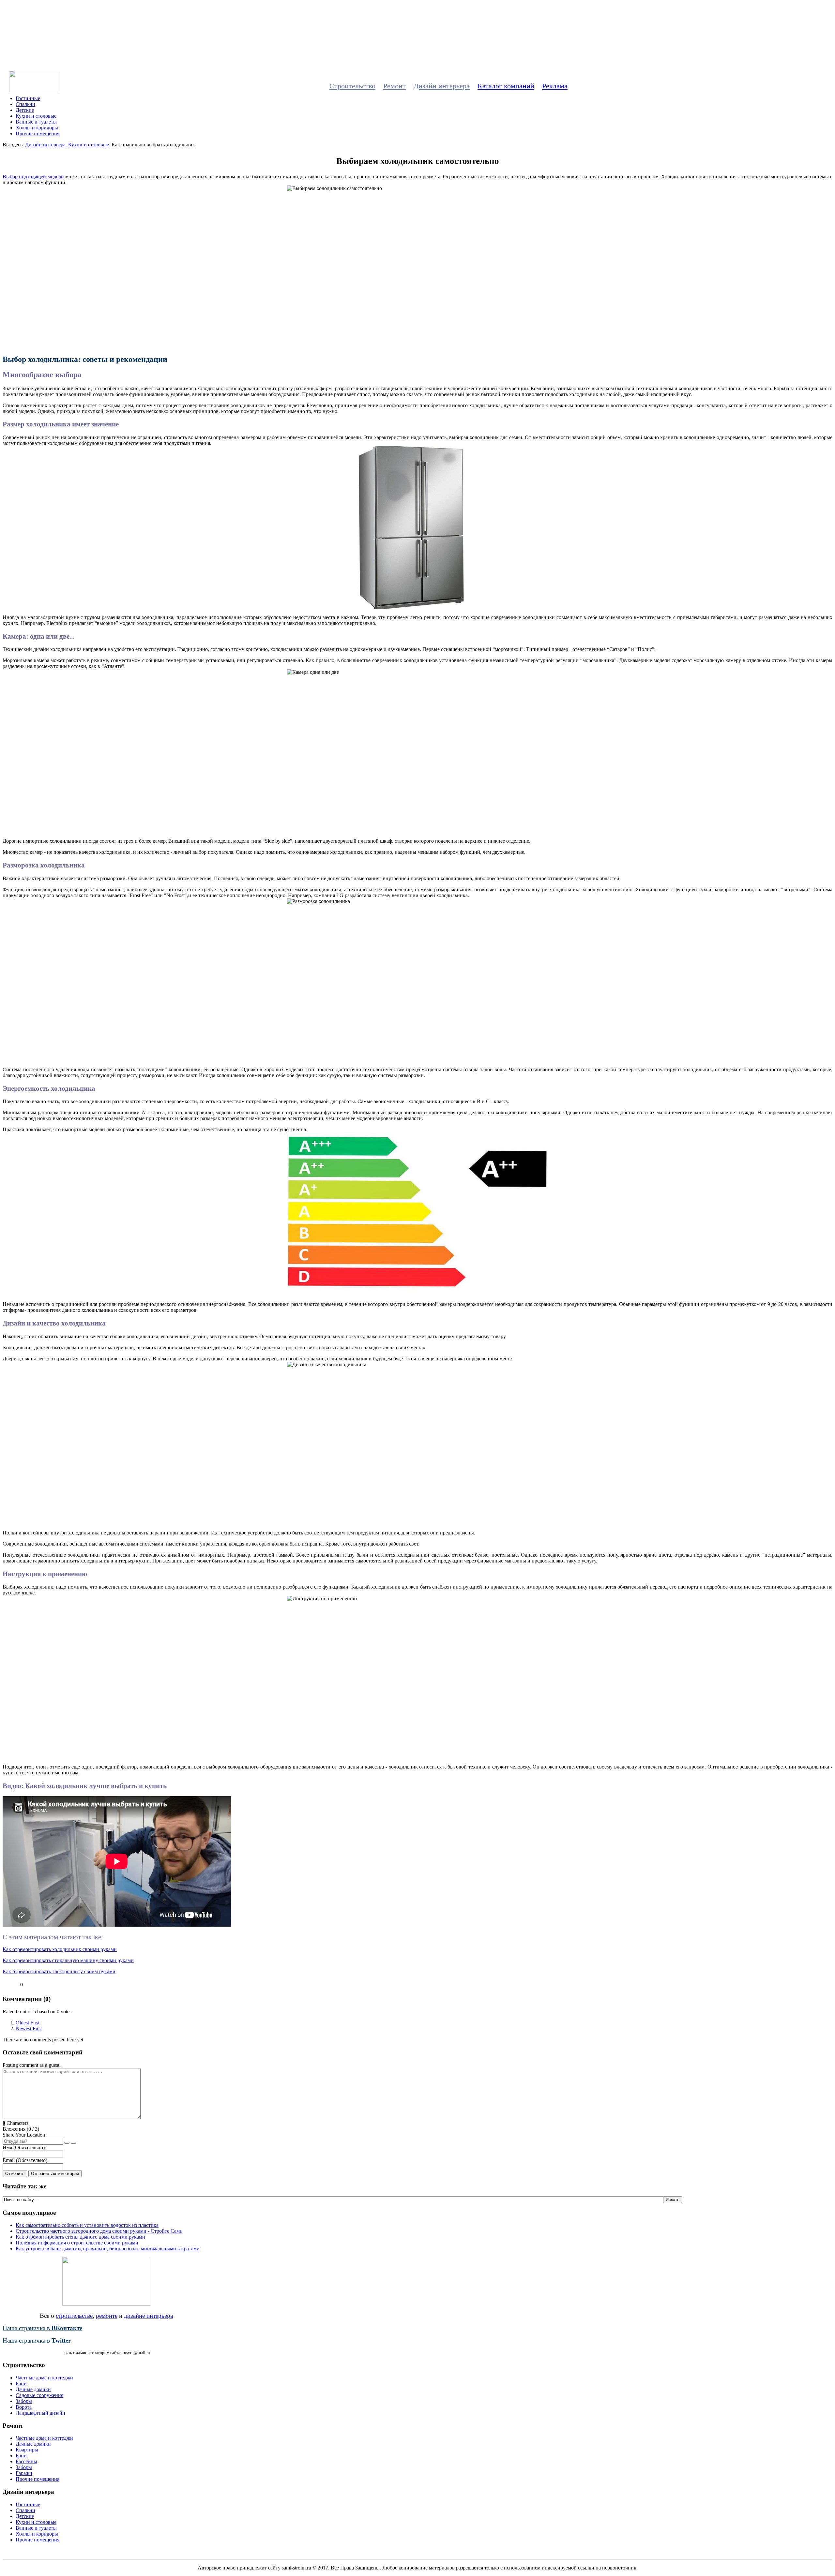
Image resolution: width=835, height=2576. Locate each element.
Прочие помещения (38, 133)
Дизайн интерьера (442, 86)
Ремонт (395, 86)
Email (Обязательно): (26, 2160)
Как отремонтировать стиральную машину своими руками (68, 1960)
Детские (25, 110)
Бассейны (26, 2461)
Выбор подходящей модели (33, 177)
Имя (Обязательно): (24, 2147)
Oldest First (28, 2023)
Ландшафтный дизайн (40, 2413)
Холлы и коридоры (37, 128)
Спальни (25, 104)
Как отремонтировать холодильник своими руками (60, 1949)
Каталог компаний (506, 86)
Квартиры (27, 2450)
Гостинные (28, 98)
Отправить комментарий (55, 2174)
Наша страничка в (42, 2328)
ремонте (107, 2316)
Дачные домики (33, 2389)
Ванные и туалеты (36, 122)
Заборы (24, 2401)
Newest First (29, 2028)
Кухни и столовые (36, 116)
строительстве (74, 2316)
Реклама (555, 86)
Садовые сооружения (39, 2395)
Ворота (24, 2407)
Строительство (352, 86)
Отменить (15, 2174)
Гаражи (24, 2473)
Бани (21, 2384)
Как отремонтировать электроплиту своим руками (59, 1971)
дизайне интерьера (148, 2316)
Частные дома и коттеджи (44, 2378)
